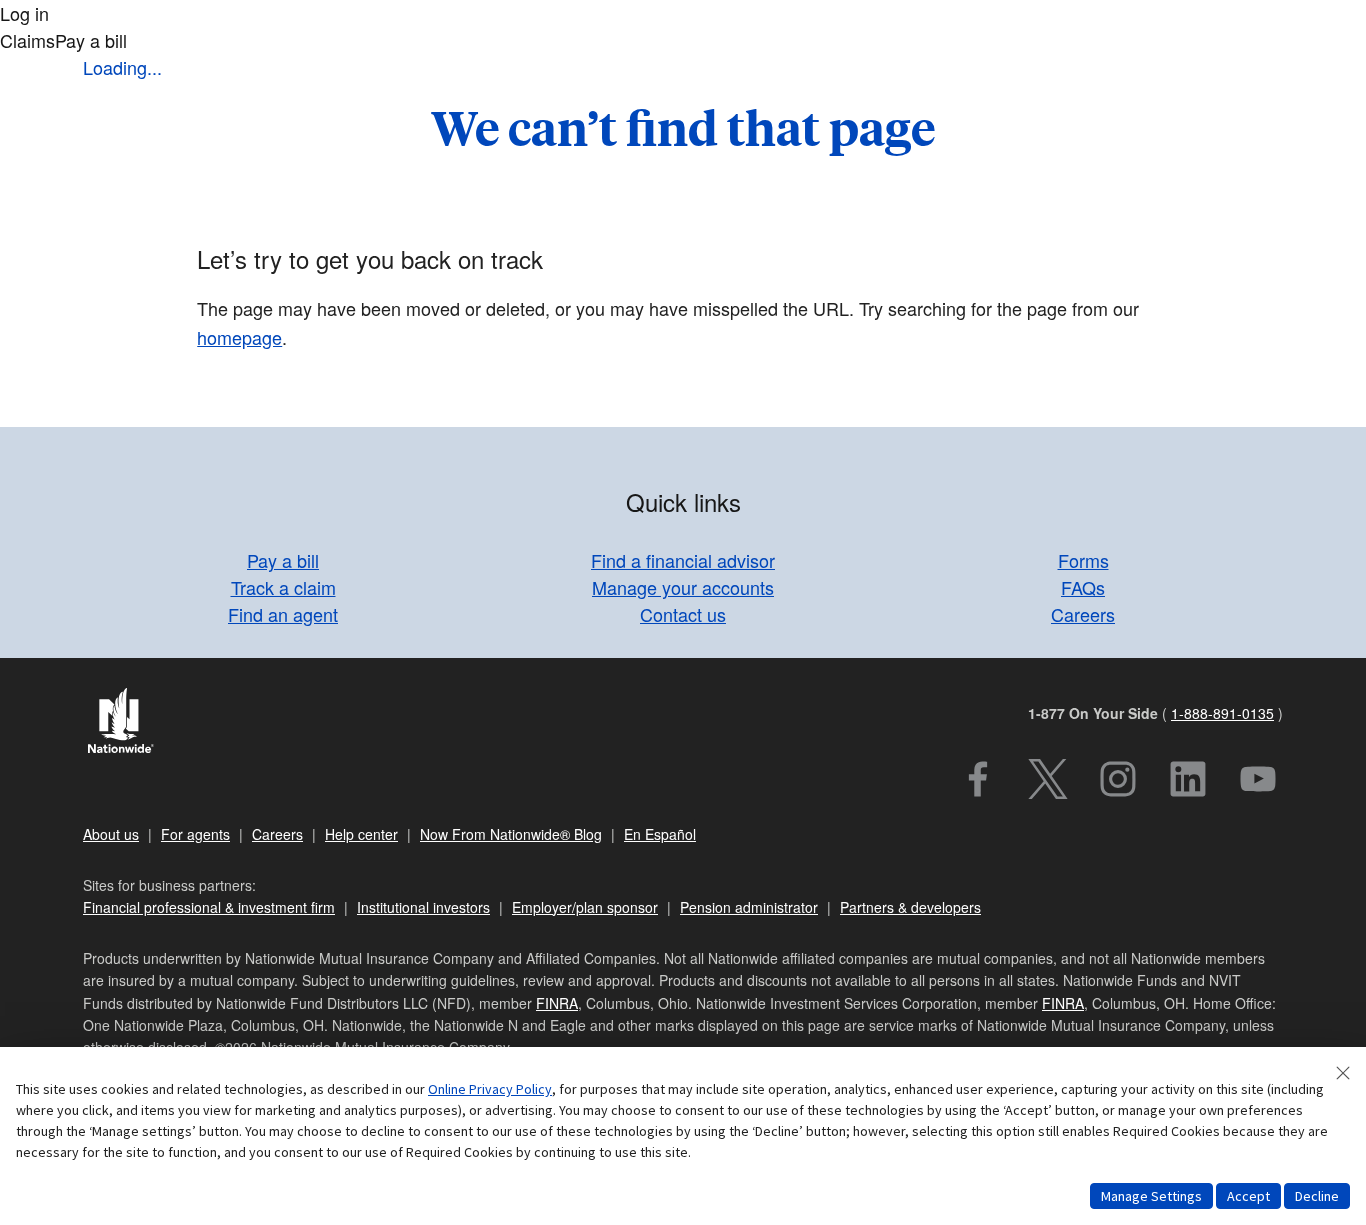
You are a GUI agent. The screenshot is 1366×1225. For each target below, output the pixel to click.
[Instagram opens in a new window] (1118, 779)
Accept (1248, 1196)
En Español (660, 834)
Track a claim (283, 587)
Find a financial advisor (683, 560)
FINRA (557, 1003)
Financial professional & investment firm (209, 907)
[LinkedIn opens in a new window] (1188, 779)
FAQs (1083, 587)
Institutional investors (423, 907)
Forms (1083, 560)
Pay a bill (283, 560)
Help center (361, 834)
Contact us (683, 614)
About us (111, 834)
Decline (1317, 1196)
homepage (239, 337)
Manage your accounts (683, 587)
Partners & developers (910, 907)
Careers (1083, 614)
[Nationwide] (130, 723)
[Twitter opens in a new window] (1048, 779)
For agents (195, 834)
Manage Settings (1151, 1196)
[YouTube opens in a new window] (1258, 779)
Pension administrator (749, 907)
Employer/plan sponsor (585, 907)
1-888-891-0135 (1222, 713)
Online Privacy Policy (490, 1089)
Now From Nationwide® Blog (511, 834)
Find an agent (283, 614)
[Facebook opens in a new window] (978, 779)
